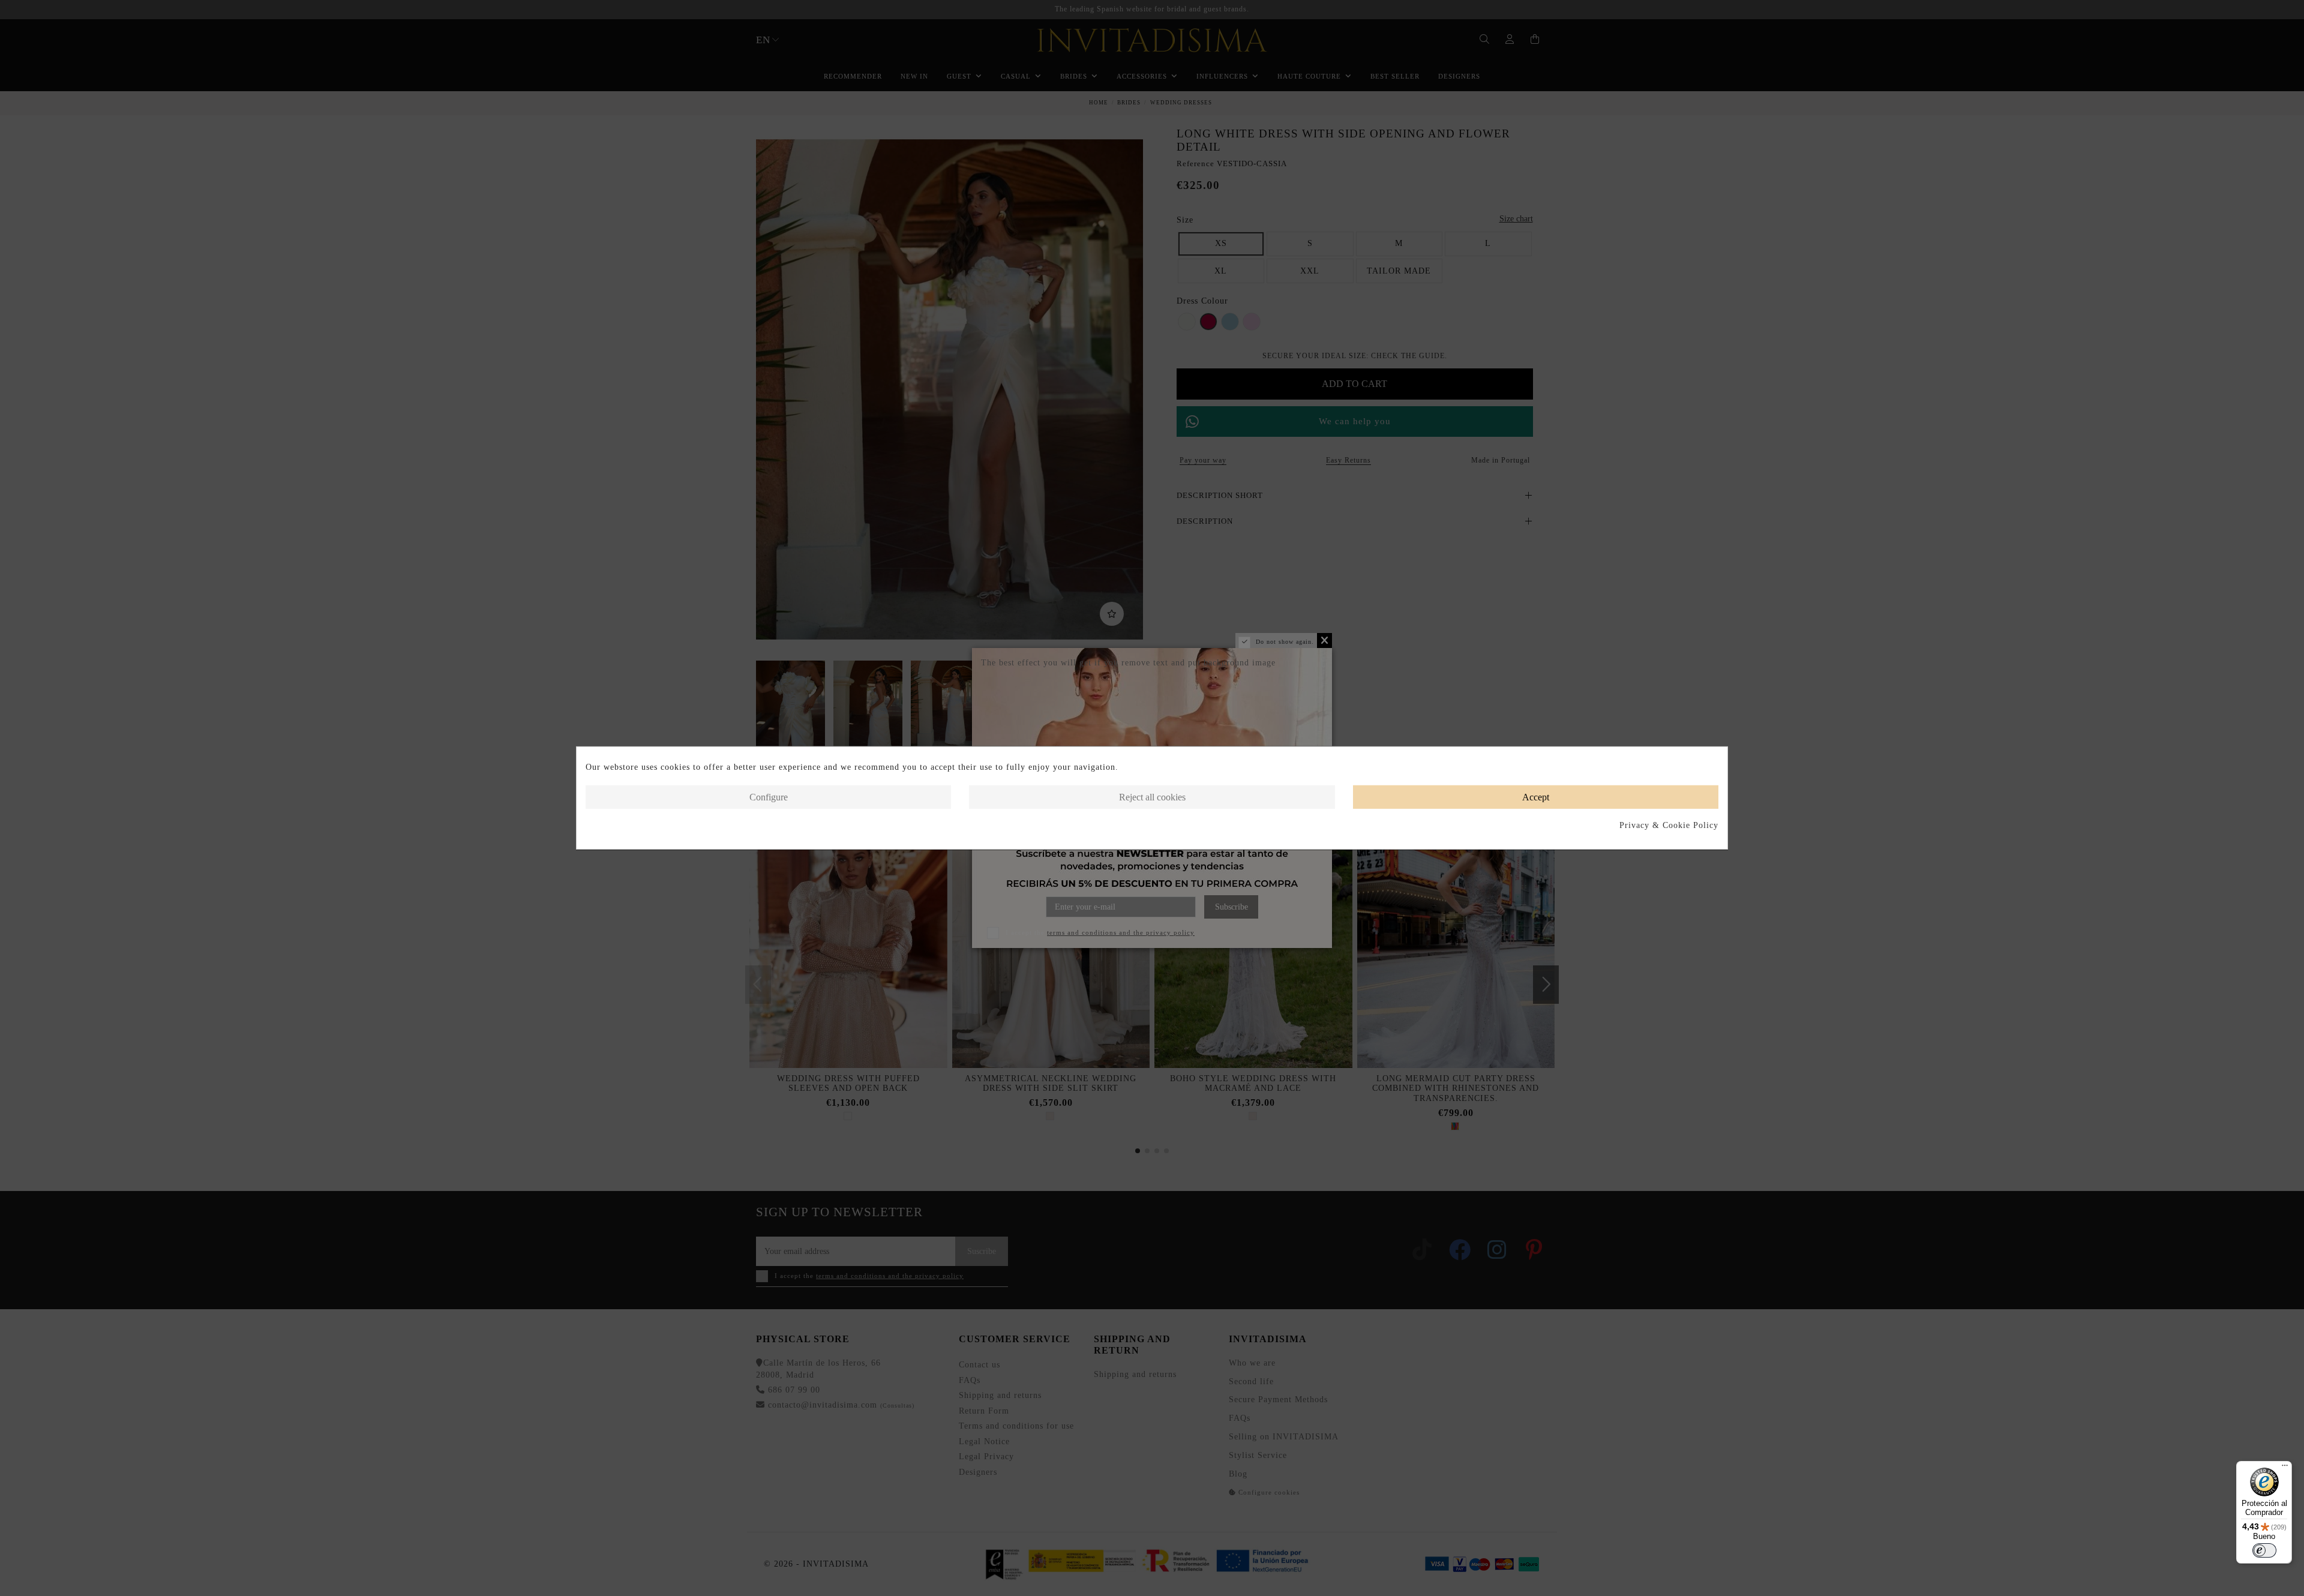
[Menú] (2285, 1468)
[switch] (2264, 1550)
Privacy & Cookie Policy (1669, 825)
